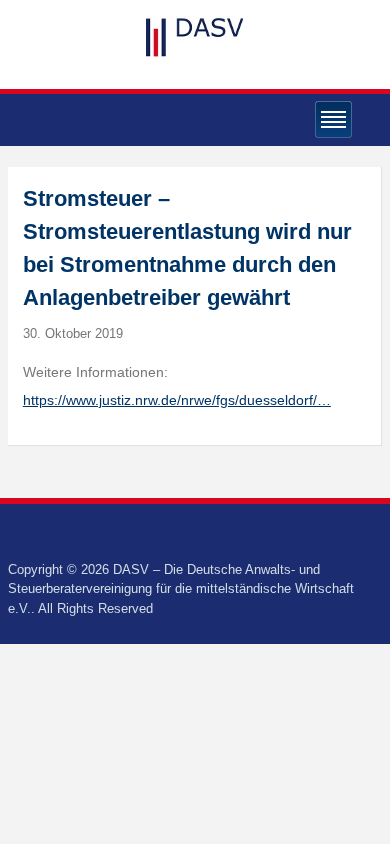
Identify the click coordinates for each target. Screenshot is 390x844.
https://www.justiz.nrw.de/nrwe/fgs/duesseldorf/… (177, 400)
